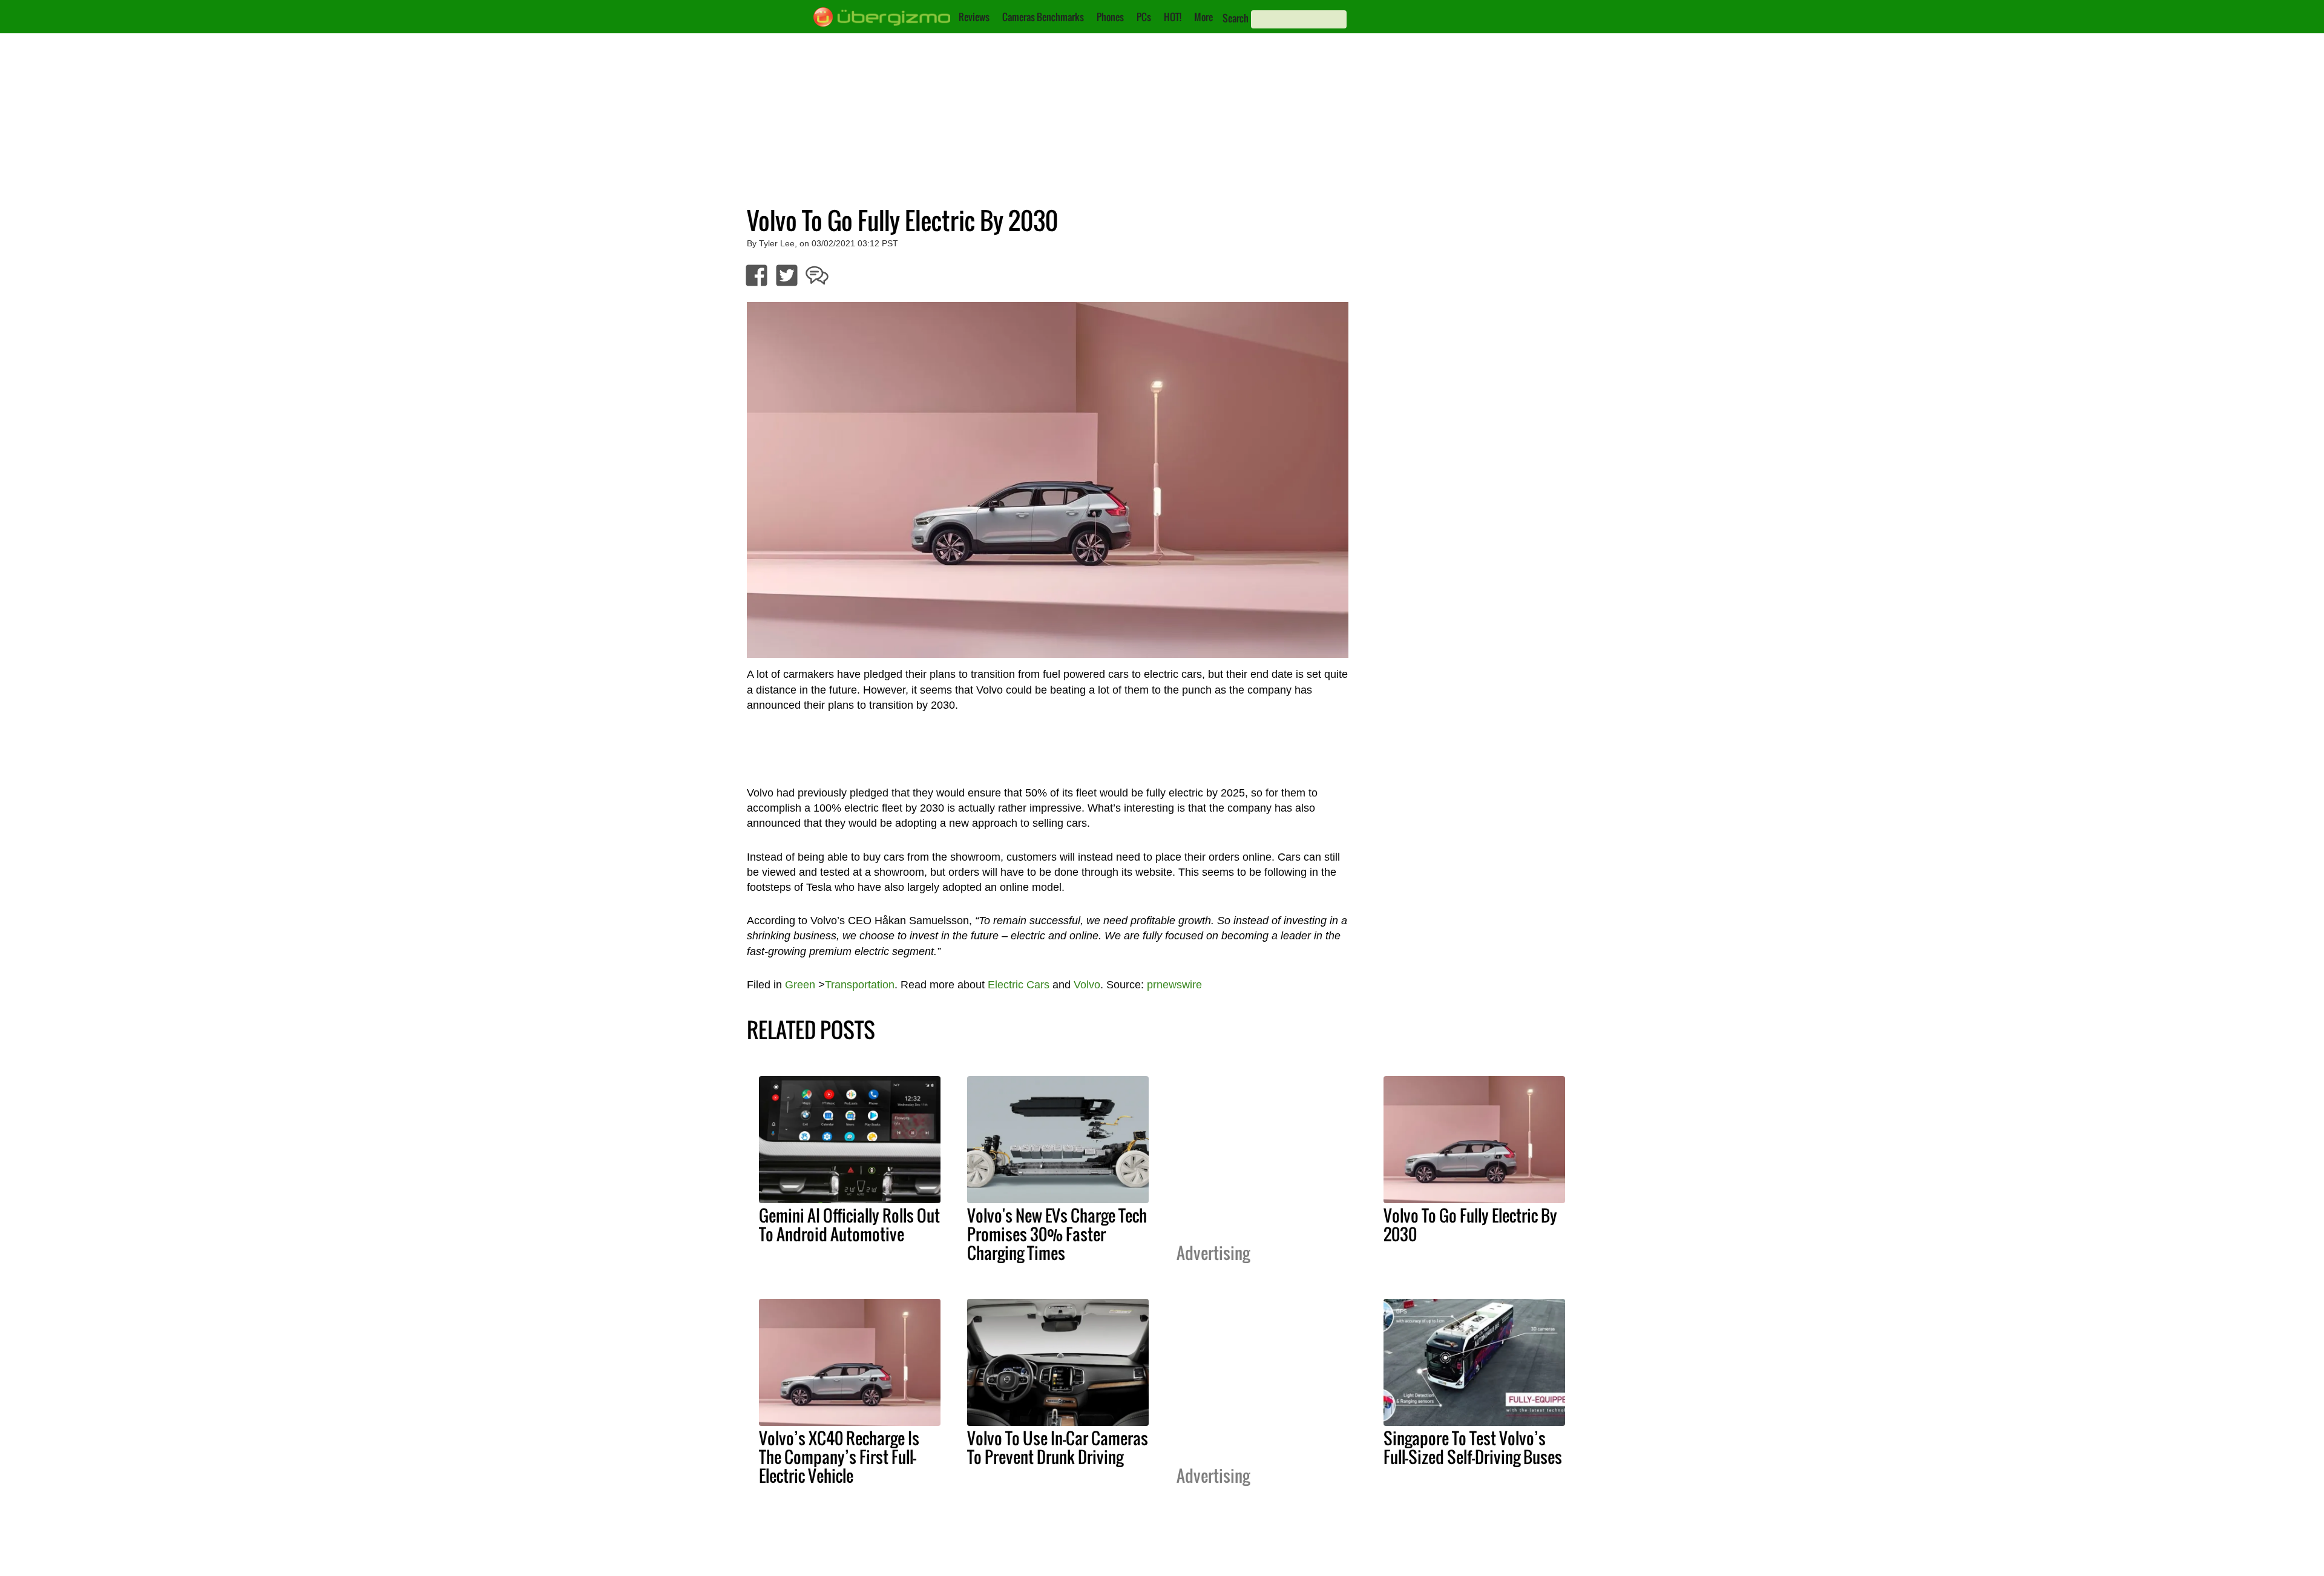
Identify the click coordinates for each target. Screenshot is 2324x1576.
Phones (1110, 17)
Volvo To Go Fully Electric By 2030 (1470, 1225)
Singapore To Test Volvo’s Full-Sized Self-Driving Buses (1473, 1447)
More (1203, 17)
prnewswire (1174, 985)
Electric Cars (1019, 985)
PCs (1144, 17)
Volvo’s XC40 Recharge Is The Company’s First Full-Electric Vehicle (839, 1457)
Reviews (974, 17)
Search (1236, 18)
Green (800, 985)
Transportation (860, 985)
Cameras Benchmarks (1043, 17)
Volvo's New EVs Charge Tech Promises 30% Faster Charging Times (1057, 1234)
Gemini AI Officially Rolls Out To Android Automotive (849, 1225)
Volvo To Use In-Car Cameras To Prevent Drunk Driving (1058, 1447)
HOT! (1173, 17)
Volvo (1087, 985)
